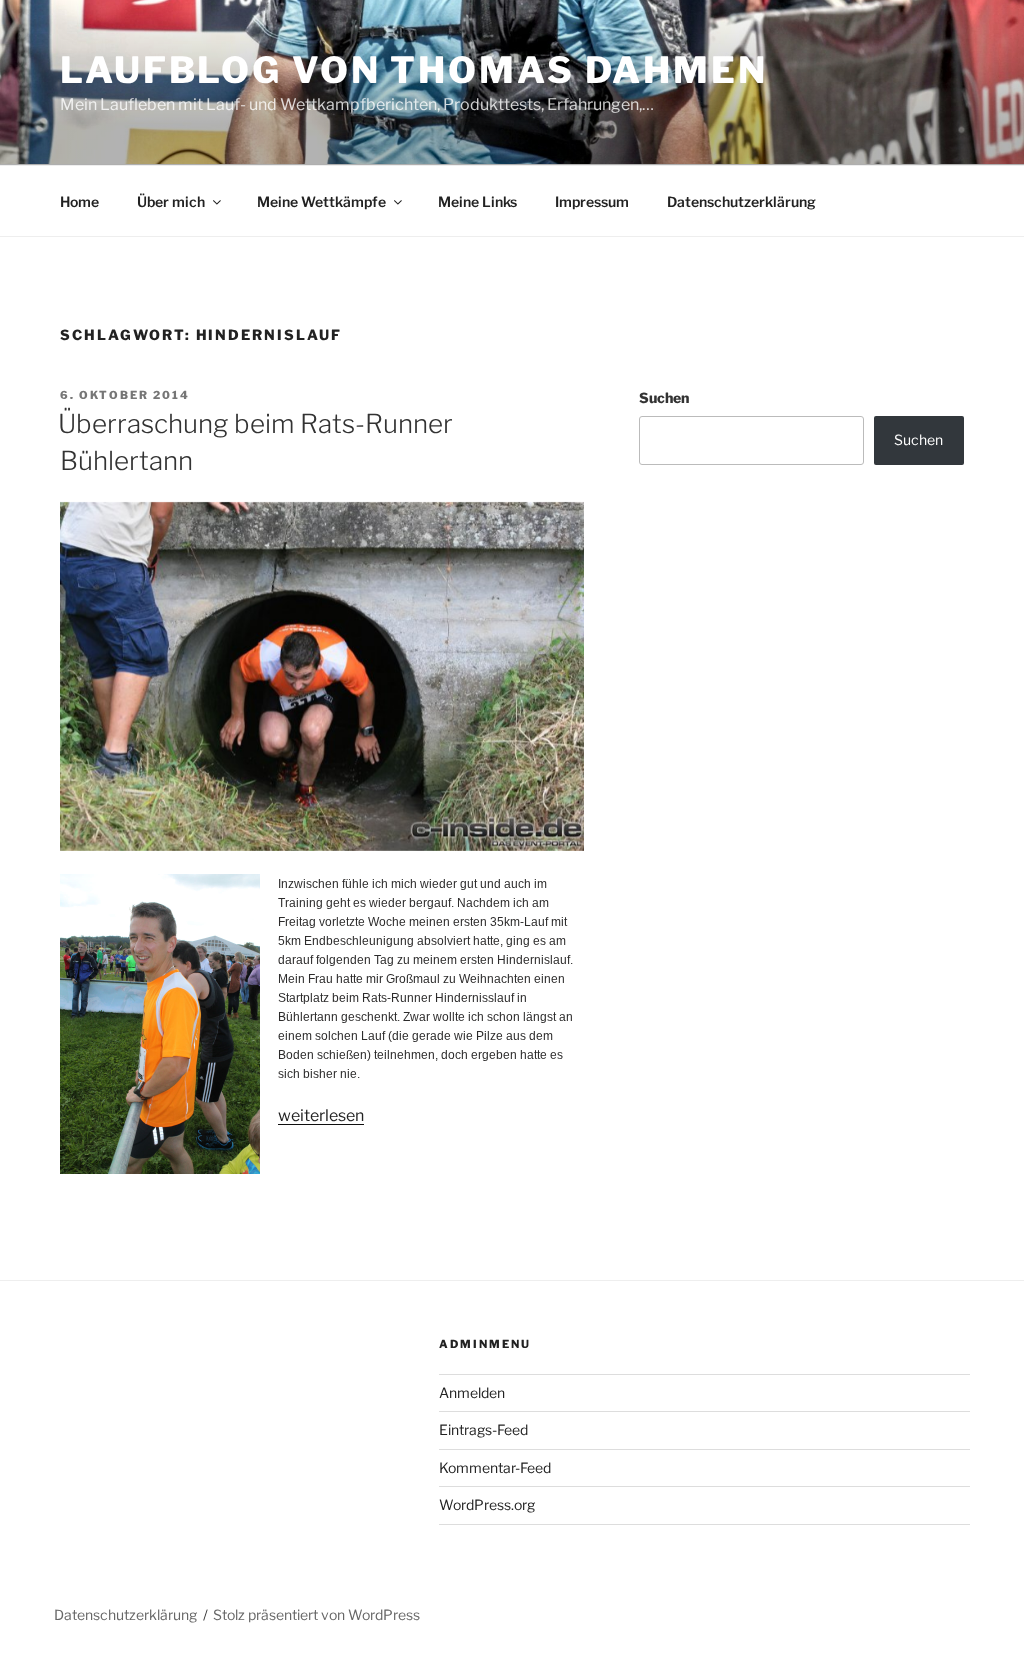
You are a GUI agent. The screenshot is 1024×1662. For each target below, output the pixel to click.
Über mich (171, 201)
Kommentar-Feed (495, 1467)
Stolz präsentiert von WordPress (316, 1614)
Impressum (592, 201)
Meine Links (477, 201)
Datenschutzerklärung (741, 201)
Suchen (664, 397)
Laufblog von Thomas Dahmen (414, 70)
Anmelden (472, 1392)
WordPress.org (487, 1504)
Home (79, 201)
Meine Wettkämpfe (321, 201)
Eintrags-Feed (483, 1429)
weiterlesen (321, 1115)
